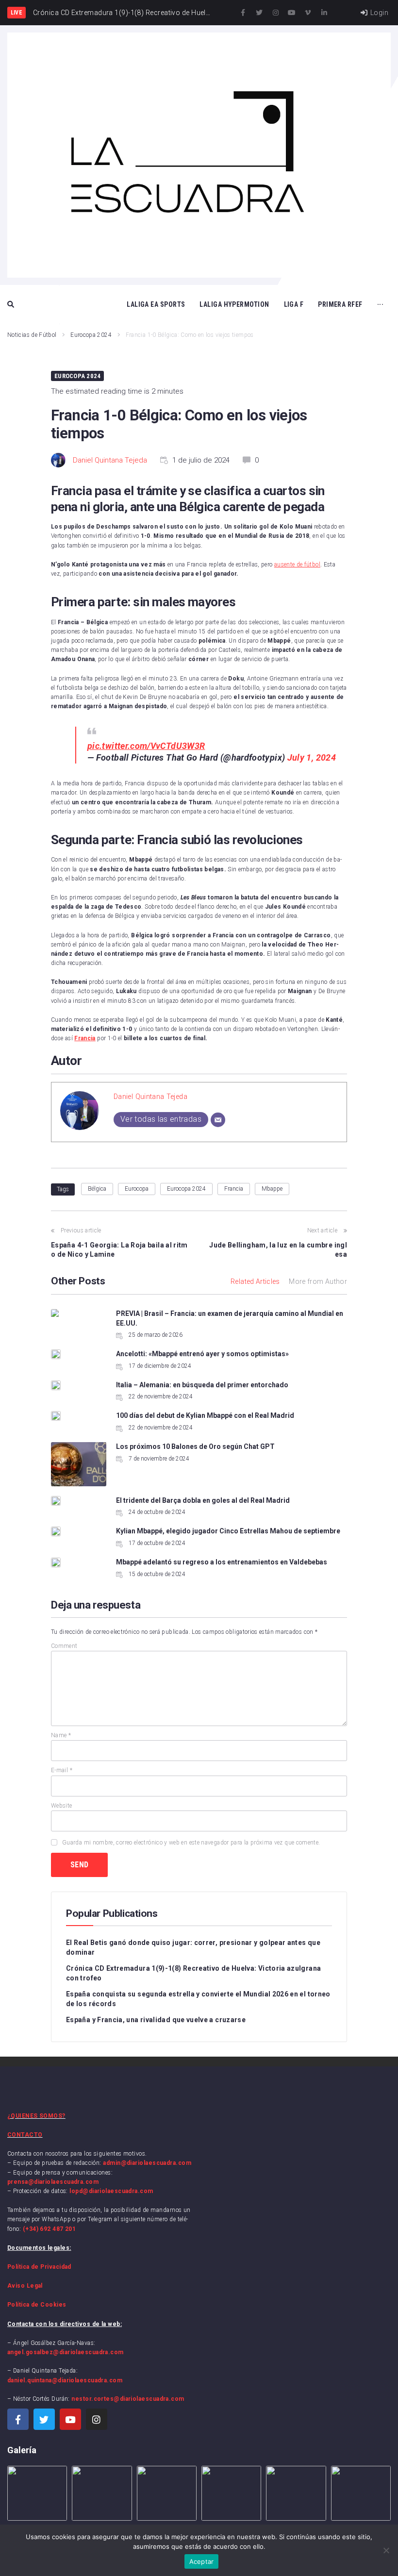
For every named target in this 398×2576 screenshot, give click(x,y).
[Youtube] (292, 13)
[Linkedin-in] (324, 13)
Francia (234, 1189)
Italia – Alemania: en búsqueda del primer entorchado (202, 1385)
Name (61, 1735)
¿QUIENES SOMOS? (36, 2116)
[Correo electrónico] (218, 1120)
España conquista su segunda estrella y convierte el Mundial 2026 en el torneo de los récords (198, 1999)
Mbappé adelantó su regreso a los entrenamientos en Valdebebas (222, 1562)
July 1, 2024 (312, 757)
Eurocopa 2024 (91, 335)
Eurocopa (137, 1189)
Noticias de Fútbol (32, 335)
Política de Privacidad (39, 2267)
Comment (64, 1646)
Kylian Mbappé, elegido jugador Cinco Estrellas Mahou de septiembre (228, 1531)
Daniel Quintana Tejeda (110, 460)
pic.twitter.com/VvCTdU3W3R (146, 746)
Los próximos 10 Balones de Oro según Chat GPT (196, 1446)
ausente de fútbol (297, 565)
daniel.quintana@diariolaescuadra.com (65, 2380)
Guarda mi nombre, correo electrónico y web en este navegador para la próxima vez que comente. (191, 1843)
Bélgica (97, 1189)
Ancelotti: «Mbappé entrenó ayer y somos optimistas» (202, 1354)
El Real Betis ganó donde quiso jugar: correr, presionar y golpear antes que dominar (193, 1947)
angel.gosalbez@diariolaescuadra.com (66, 2352)
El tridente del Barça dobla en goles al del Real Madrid (203, 1500)
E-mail (62, 1770)
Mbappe (272, 1189)
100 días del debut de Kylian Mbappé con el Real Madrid (205, 1415)
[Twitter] (260, 13)
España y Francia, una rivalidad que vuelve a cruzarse (156, 2020)
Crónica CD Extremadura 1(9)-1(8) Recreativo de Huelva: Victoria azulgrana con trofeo (193, 1973)
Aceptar (202, 2561)
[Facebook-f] (243, 13)
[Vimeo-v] (308, 13)
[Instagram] (276, 13)
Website (62, 1806)
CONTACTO (25, 2135)
